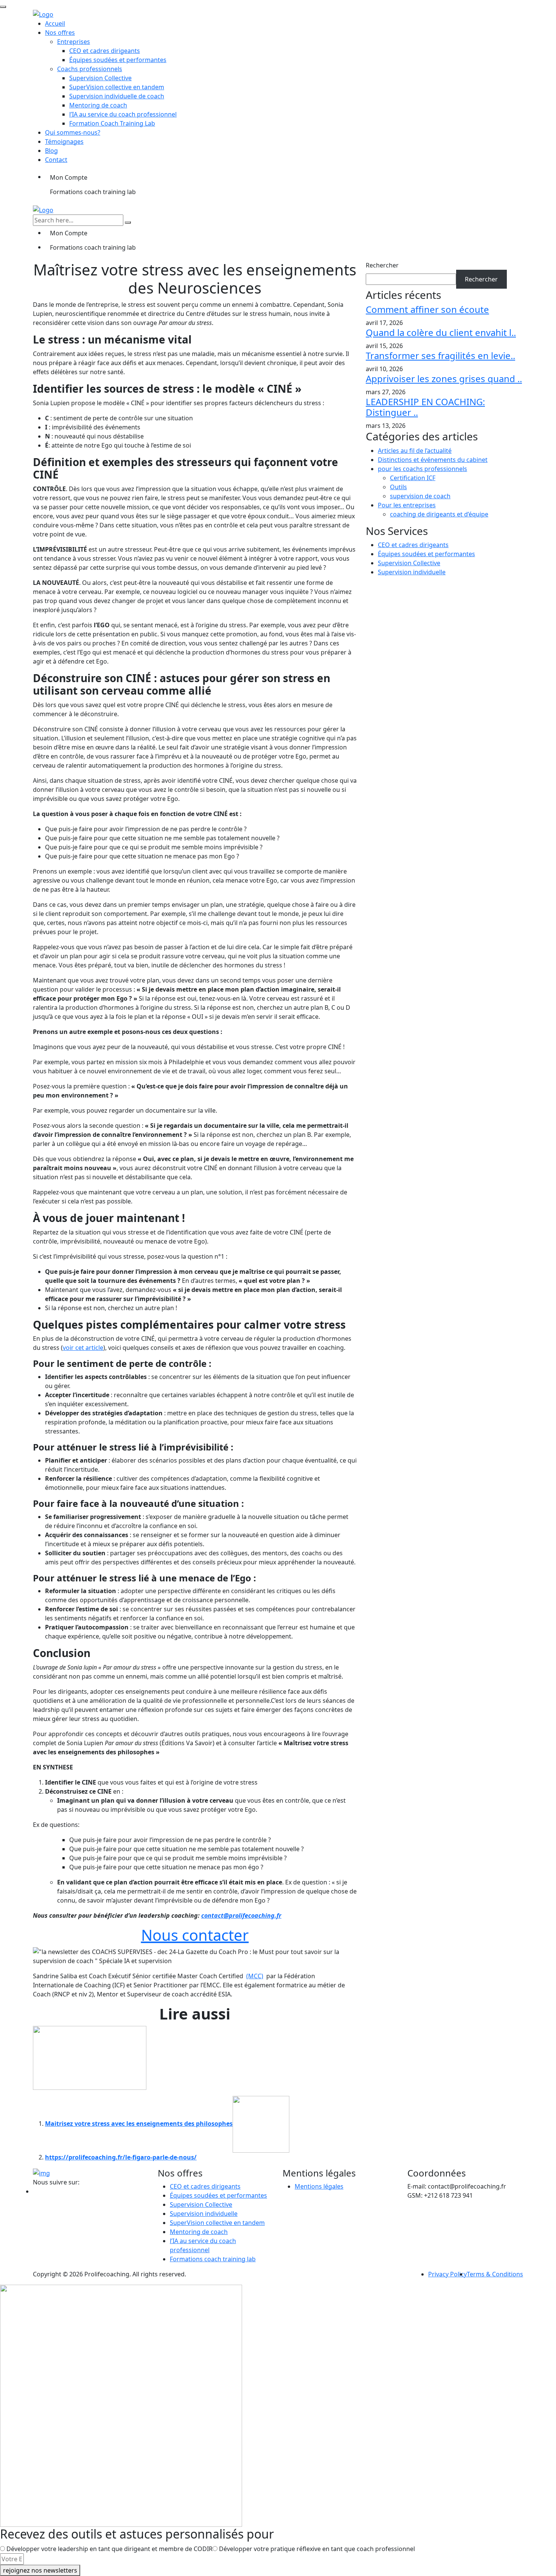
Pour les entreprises (407, 505)
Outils (398, 487)
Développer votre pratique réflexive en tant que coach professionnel (317, 2549)
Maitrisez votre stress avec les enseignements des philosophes (139, 2124)
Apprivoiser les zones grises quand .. (444, 379)
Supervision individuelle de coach (117, 96)
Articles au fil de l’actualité (415, 451)
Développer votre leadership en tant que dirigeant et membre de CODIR (109, 2549)
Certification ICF (413, 478)
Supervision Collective (100, 78)
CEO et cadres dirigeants (105, 51)
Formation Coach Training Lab (112, 123)
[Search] (128, 222)
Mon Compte (69, 177)
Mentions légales (319, 2186)
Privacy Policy (447, 2274)
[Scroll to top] (3, 7)
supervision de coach (420, 496)
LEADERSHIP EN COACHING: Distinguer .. (425, 407)
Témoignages (64, 141)
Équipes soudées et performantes (118, 60)
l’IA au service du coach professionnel (123, 114)
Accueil (55, 23)
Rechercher (382, 265)
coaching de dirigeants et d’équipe (439, 514)
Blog (51, 151)
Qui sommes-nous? (73, 132)
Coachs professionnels (90, 69)
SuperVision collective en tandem (117, 87)
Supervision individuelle (412, 572)
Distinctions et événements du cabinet (433, 460)
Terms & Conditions (495, 2274)
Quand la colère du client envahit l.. (441, 332)
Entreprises (74, 42)
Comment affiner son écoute (427, 309)
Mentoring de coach (98, 105)
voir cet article (83, 1348)
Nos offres (60, 33)
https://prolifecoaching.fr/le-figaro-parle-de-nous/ (121, 2157)
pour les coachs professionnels (422, 469)
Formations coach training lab (93, 192)
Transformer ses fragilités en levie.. (440, 355)
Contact (56, 160)
